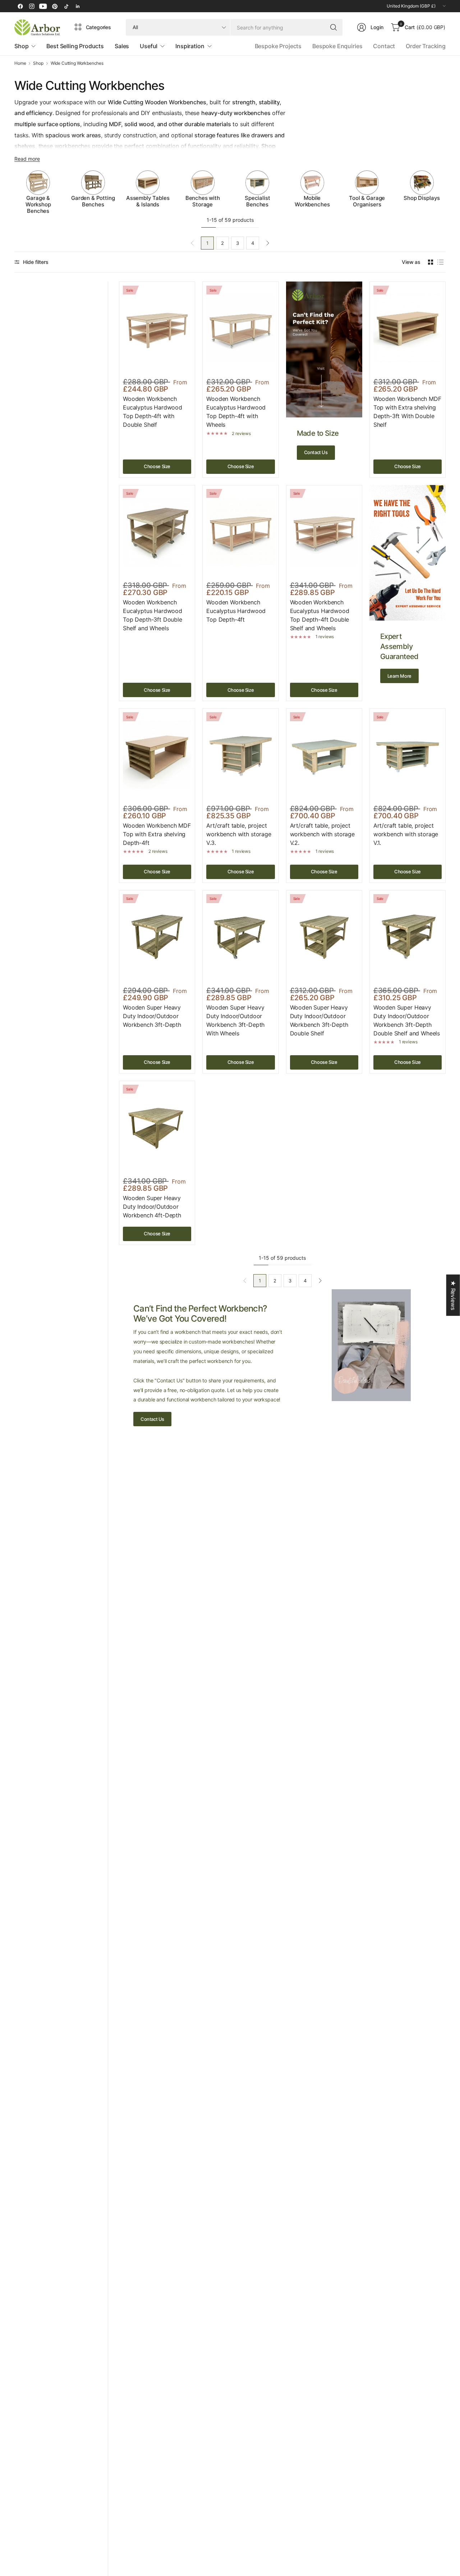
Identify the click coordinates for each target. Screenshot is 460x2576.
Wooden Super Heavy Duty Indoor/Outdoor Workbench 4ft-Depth (152, 1207)
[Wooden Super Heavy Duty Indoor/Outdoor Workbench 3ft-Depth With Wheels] (240, 937)
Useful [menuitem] (149, 46)
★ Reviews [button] (453, 1295)
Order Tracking (426, 46)
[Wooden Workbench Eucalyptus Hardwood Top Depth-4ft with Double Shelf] (157, 328)
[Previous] (14, 192)
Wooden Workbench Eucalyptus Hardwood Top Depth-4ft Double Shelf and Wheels (320, 615)
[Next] (446, 192)
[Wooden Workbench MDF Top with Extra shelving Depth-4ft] (157, 755)
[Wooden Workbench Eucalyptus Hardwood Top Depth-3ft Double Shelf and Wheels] (157, 532)
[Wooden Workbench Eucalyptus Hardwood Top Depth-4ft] (240, 532)
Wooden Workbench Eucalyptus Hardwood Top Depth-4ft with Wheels (236, 412)
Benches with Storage (203, 201)
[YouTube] (43, 6)
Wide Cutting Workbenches (77, 63)
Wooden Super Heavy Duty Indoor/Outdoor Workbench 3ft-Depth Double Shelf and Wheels (407, 1020)
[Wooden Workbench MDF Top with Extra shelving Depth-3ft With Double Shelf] (408, 328)
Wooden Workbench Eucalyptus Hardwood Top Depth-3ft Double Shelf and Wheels (153, 615)
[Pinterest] (55, 6)
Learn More (399, 676)
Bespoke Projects (278, 46)
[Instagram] (32, 6)
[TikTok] (66, 6)
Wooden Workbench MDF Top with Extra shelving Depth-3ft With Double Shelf (407, 412)
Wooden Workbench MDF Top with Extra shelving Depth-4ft (157, 834)
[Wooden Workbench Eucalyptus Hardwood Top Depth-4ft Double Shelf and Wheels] (324, 532)
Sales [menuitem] (122, 46)
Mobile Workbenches (312, 201)
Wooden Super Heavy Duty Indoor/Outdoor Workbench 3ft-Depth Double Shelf (319, 1020)
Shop (38, 63)
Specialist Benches (257, 201)
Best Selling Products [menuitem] (75, 46)
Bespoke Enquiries (337, 46)
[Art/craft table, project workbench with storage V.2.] (324, 755)
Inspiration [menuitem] (190, 46)
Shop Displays (422, 198)
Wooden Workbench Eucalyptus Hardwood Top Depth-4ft (236, 611)
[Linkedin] (78, 6)
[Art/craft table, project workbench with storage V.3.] (240, 755)
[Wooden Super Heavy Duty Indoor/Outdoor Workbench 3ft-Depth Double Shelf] (324, 937)
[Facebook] (20, 6)
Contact (384, 46)
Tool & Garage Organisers (367, 201)
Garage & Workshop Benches (38, 205)
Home (20, 63)
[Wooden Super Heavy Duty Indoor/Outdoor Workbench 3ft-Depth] (157, 937)
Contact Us (316, 452)
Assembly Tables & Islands (148, 201)
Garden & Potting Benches (93, 201)
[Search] (333, 27)
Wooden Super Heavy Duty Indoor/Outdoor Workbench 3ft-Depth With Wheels (235, 1020)
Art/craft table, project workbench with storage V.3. (239, 834)
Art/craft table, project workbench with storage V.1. (406, 834)
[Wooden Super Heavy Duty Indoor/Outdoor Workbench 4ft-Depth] (157, 1127)
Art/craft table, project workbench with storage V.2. (322, 834)
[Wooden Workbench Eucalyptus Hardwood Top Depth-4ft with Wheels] (240, 328)
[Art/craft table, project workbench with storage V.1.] (408, 755)
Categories (98, 27)
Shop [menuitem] (21, 46)
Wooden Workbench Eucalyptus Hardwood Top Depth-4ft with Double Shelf (153, 412)
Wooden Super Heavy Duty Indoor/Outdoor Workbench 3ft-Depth (152, 1016)
